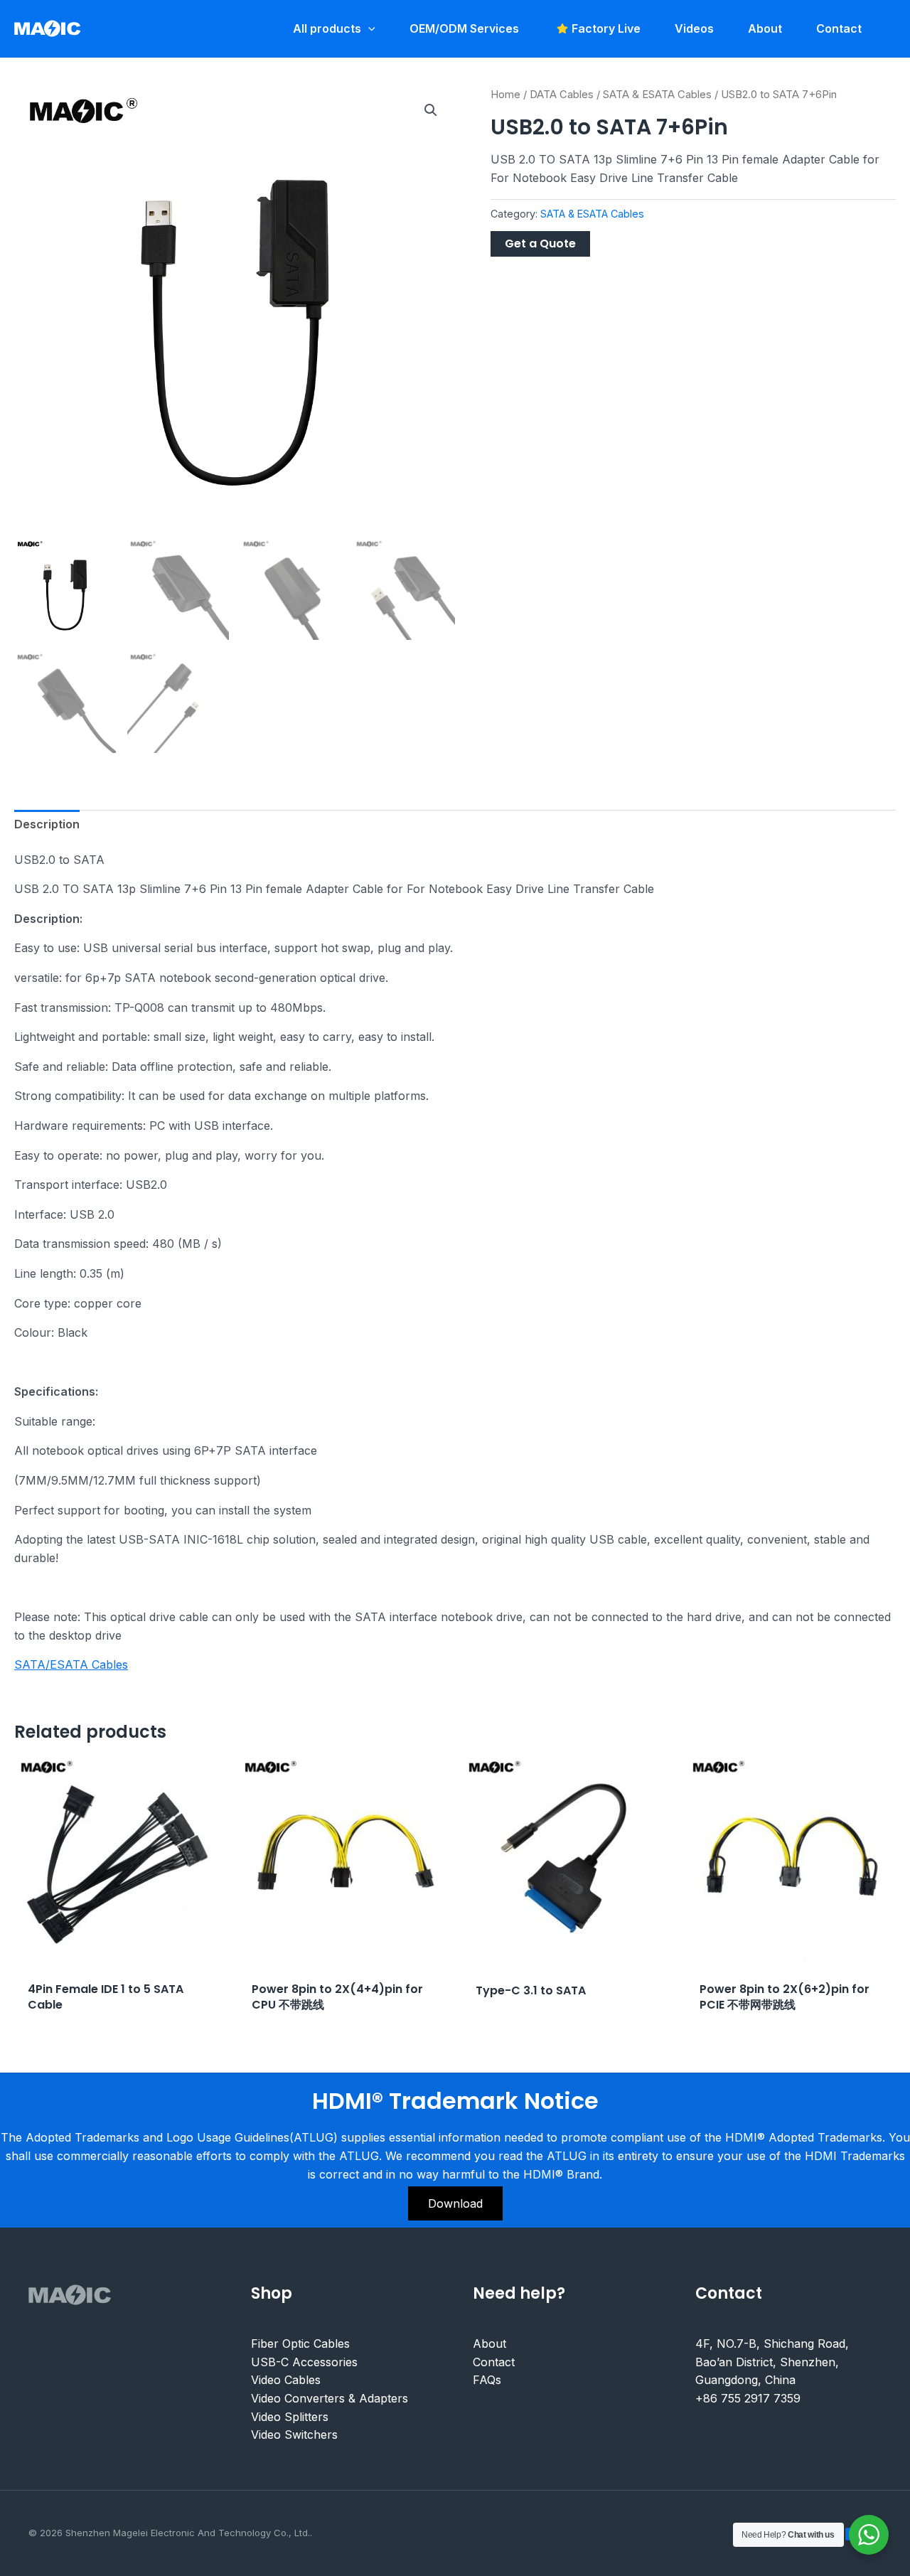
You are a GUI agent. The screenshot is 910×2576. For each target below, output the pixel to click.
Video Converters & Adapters (330, 2398)
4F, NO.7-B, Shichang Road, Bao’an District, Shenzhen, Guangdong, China (772, 2362)
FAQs (487, 2380)
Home (505, 95)
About (489, 2343)
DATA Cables (562, 95)
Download (455, 2203)
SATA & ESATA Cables (657, 95)
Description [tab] (47, 824)
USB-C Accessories (304, 2362)
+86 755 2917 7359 (748, 2398)
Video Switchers (294, 2435)
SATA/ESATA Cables (71, 1664)
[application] (368, 28)
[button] (431, 110)
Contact (494, 2362)
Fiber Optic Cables (300, 2343)
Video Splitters (290, 2416)
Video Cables (286, 2380)
